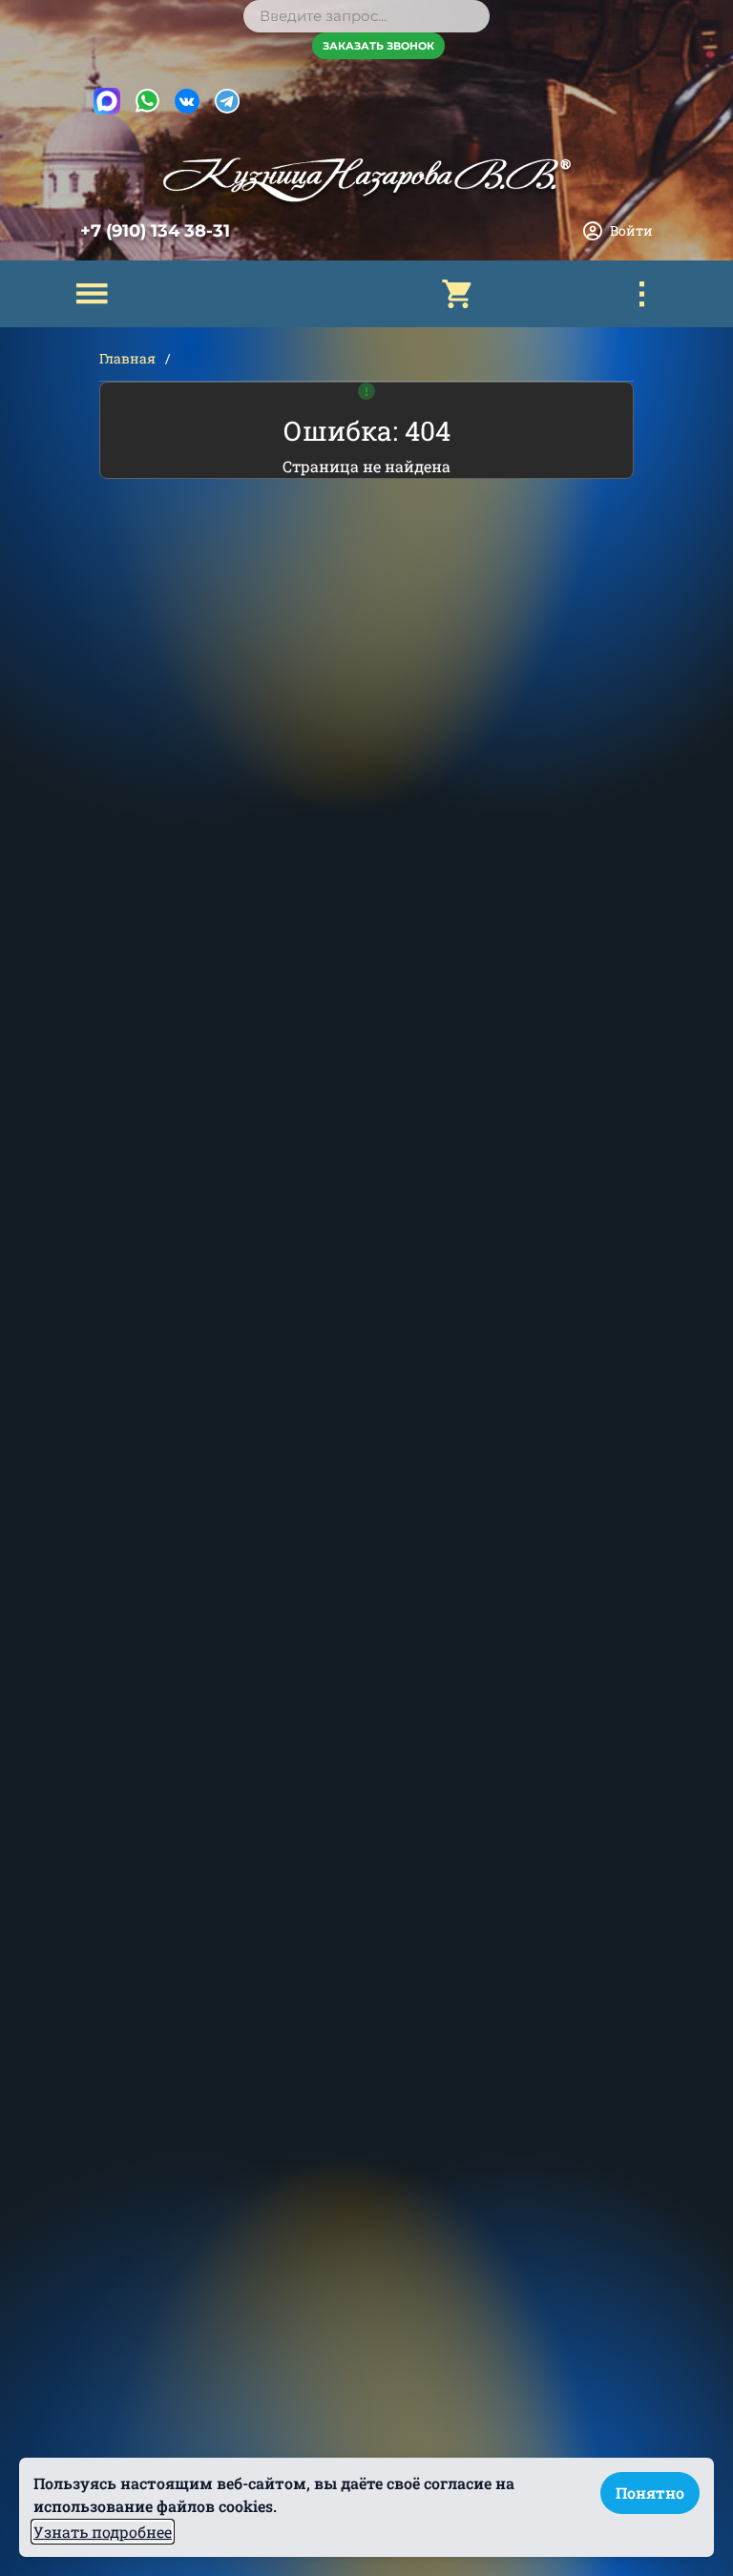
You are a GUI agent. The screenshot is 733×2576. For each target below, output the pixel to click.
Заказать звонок (378, 46)
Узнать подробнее (103, 2532)
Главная (127, 358)
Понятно (650, 2493)
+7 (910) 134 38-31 (155, 231)
